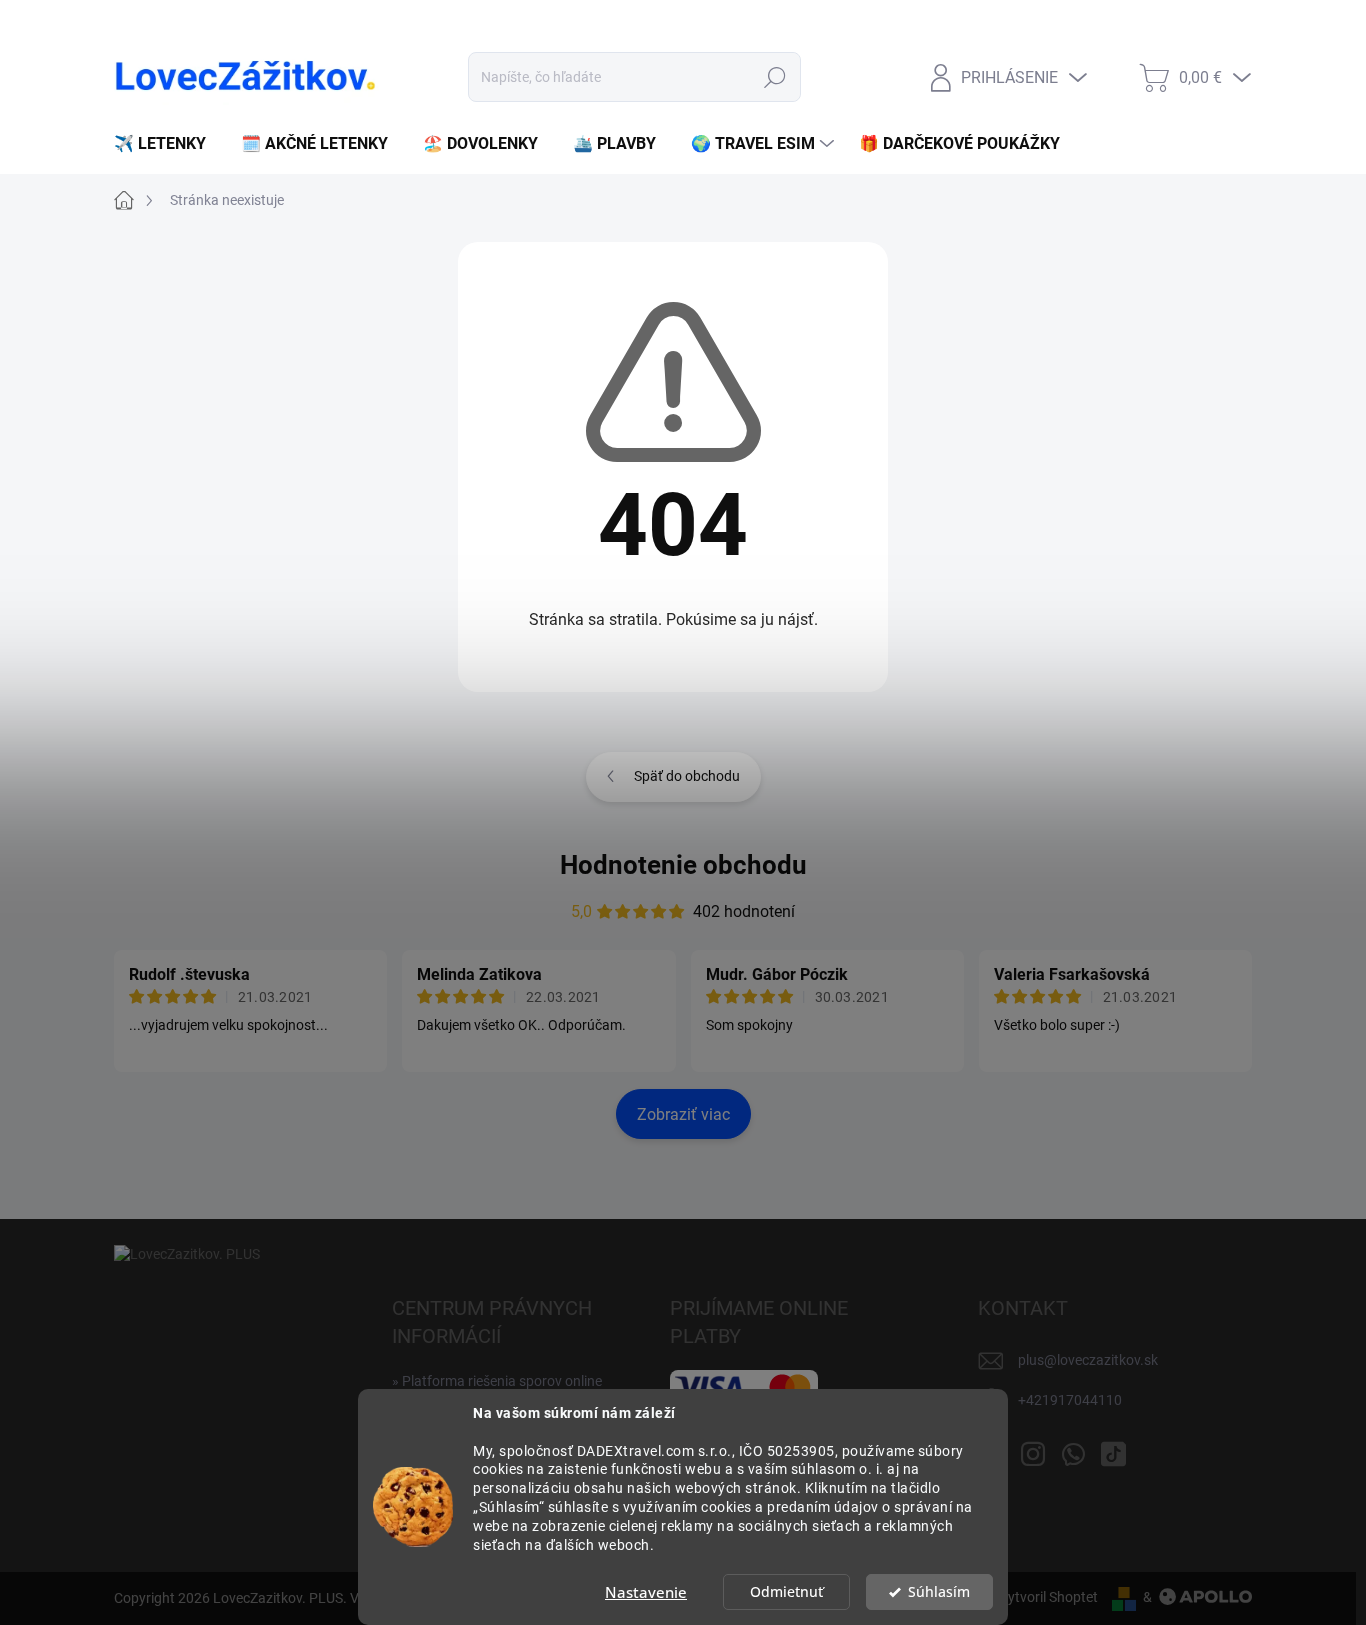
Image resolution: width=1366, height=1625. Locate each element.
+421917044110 (1070, 1400)
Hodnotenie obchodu (683, 865)
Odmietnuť (786, 1592)
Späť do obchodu (687, 776)
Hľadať (775, 77)
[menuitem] (167, 144)
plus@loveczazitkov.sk (1088, 1360)
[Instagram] (1033, 1450)
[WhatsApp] (1073, 1450)
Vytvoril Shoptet (1048, 1597)
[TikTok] (1113, 1450)
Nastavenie (646, 1592)
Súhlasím (939, 1592)
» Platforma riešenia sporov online (497, 1381)
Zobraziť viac (683, 1114)
